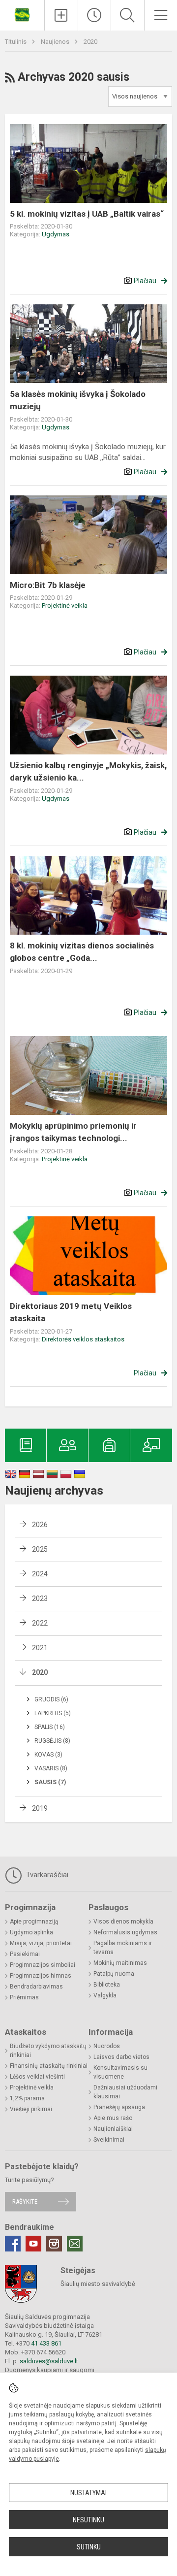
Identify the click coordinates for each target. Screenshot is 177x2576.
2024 (40, 1574)
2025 (40, 1549)
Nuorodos (107, 2046)
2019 (40, 1808)
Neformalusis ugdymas (125, 1932)
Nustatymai (88, 2493)
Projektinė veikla (65, 605)
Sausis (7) (50, 1782)
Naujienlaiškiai (113, 2129)
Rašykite (25, 2201)
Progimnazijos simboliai (43, 1965)
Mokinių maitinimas (120, 1963)
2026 (40, 1525)
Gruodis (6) (51, 1699)
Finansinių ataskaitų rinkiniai (49, 2066)
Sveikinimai (109, 2140)
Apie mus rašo (113, 2118)
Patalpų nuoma (114, 1974)
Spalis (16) (50, 1727)
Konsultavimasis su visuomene (120, 2072)
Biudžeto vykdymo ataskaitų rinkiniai (48, 2051)
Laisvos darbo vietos (121, 2057)
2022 (40, 1623)
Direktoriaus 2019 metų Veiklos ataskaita (71, 1312)
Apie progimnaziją (34, 1922)
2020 (90, 42)
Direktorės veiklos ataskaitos (83, 1339)
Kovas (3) (48, 1755)
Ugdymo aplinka (31, 1932)
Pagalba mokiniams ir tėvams (123, 1948)
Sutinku (89, 2547)
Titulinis (16, 42)
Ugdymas (56, 234)
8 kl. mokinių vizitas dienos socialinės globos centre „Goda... (82, 952)
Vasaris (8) (51, 1768)
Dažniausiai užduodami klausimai (125, 2092)
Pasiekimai (25, 1954)
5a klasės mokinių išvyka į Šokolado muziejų (78, 400)
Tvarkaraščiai (46, 1875)
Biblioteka (107, 1985)
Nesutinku (88, 2520)
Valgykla (105, 1995)
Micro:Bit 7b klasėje (48, 585)
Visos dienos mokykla (123, 1922)
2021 (40, 1648)
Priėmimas (24, 1997)
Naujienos (56, 42)
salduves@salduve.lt (49, 2361)
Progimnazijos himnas (41, 1976)
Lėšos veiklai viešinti (37, 2077)
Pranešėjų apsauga (119, 2107)
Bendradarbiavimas (36, 1987)
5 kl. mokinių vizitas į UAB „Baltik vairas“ (87, 214)
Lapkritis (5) (53, 1713)
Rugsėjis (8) (52, 1741)
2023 (40, 1598)
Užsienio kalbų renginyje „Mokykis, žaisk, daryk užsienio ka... (88, 772)
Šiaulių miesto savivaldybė (98, 2284)
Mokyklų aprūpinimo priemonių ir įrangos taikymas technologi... (73, 1132)
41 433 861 (45, 2343)
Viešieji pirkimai (31, 2109)
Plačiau (145, 281)
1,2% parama (27, 2098)
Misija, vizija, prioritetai (41, 1943)
